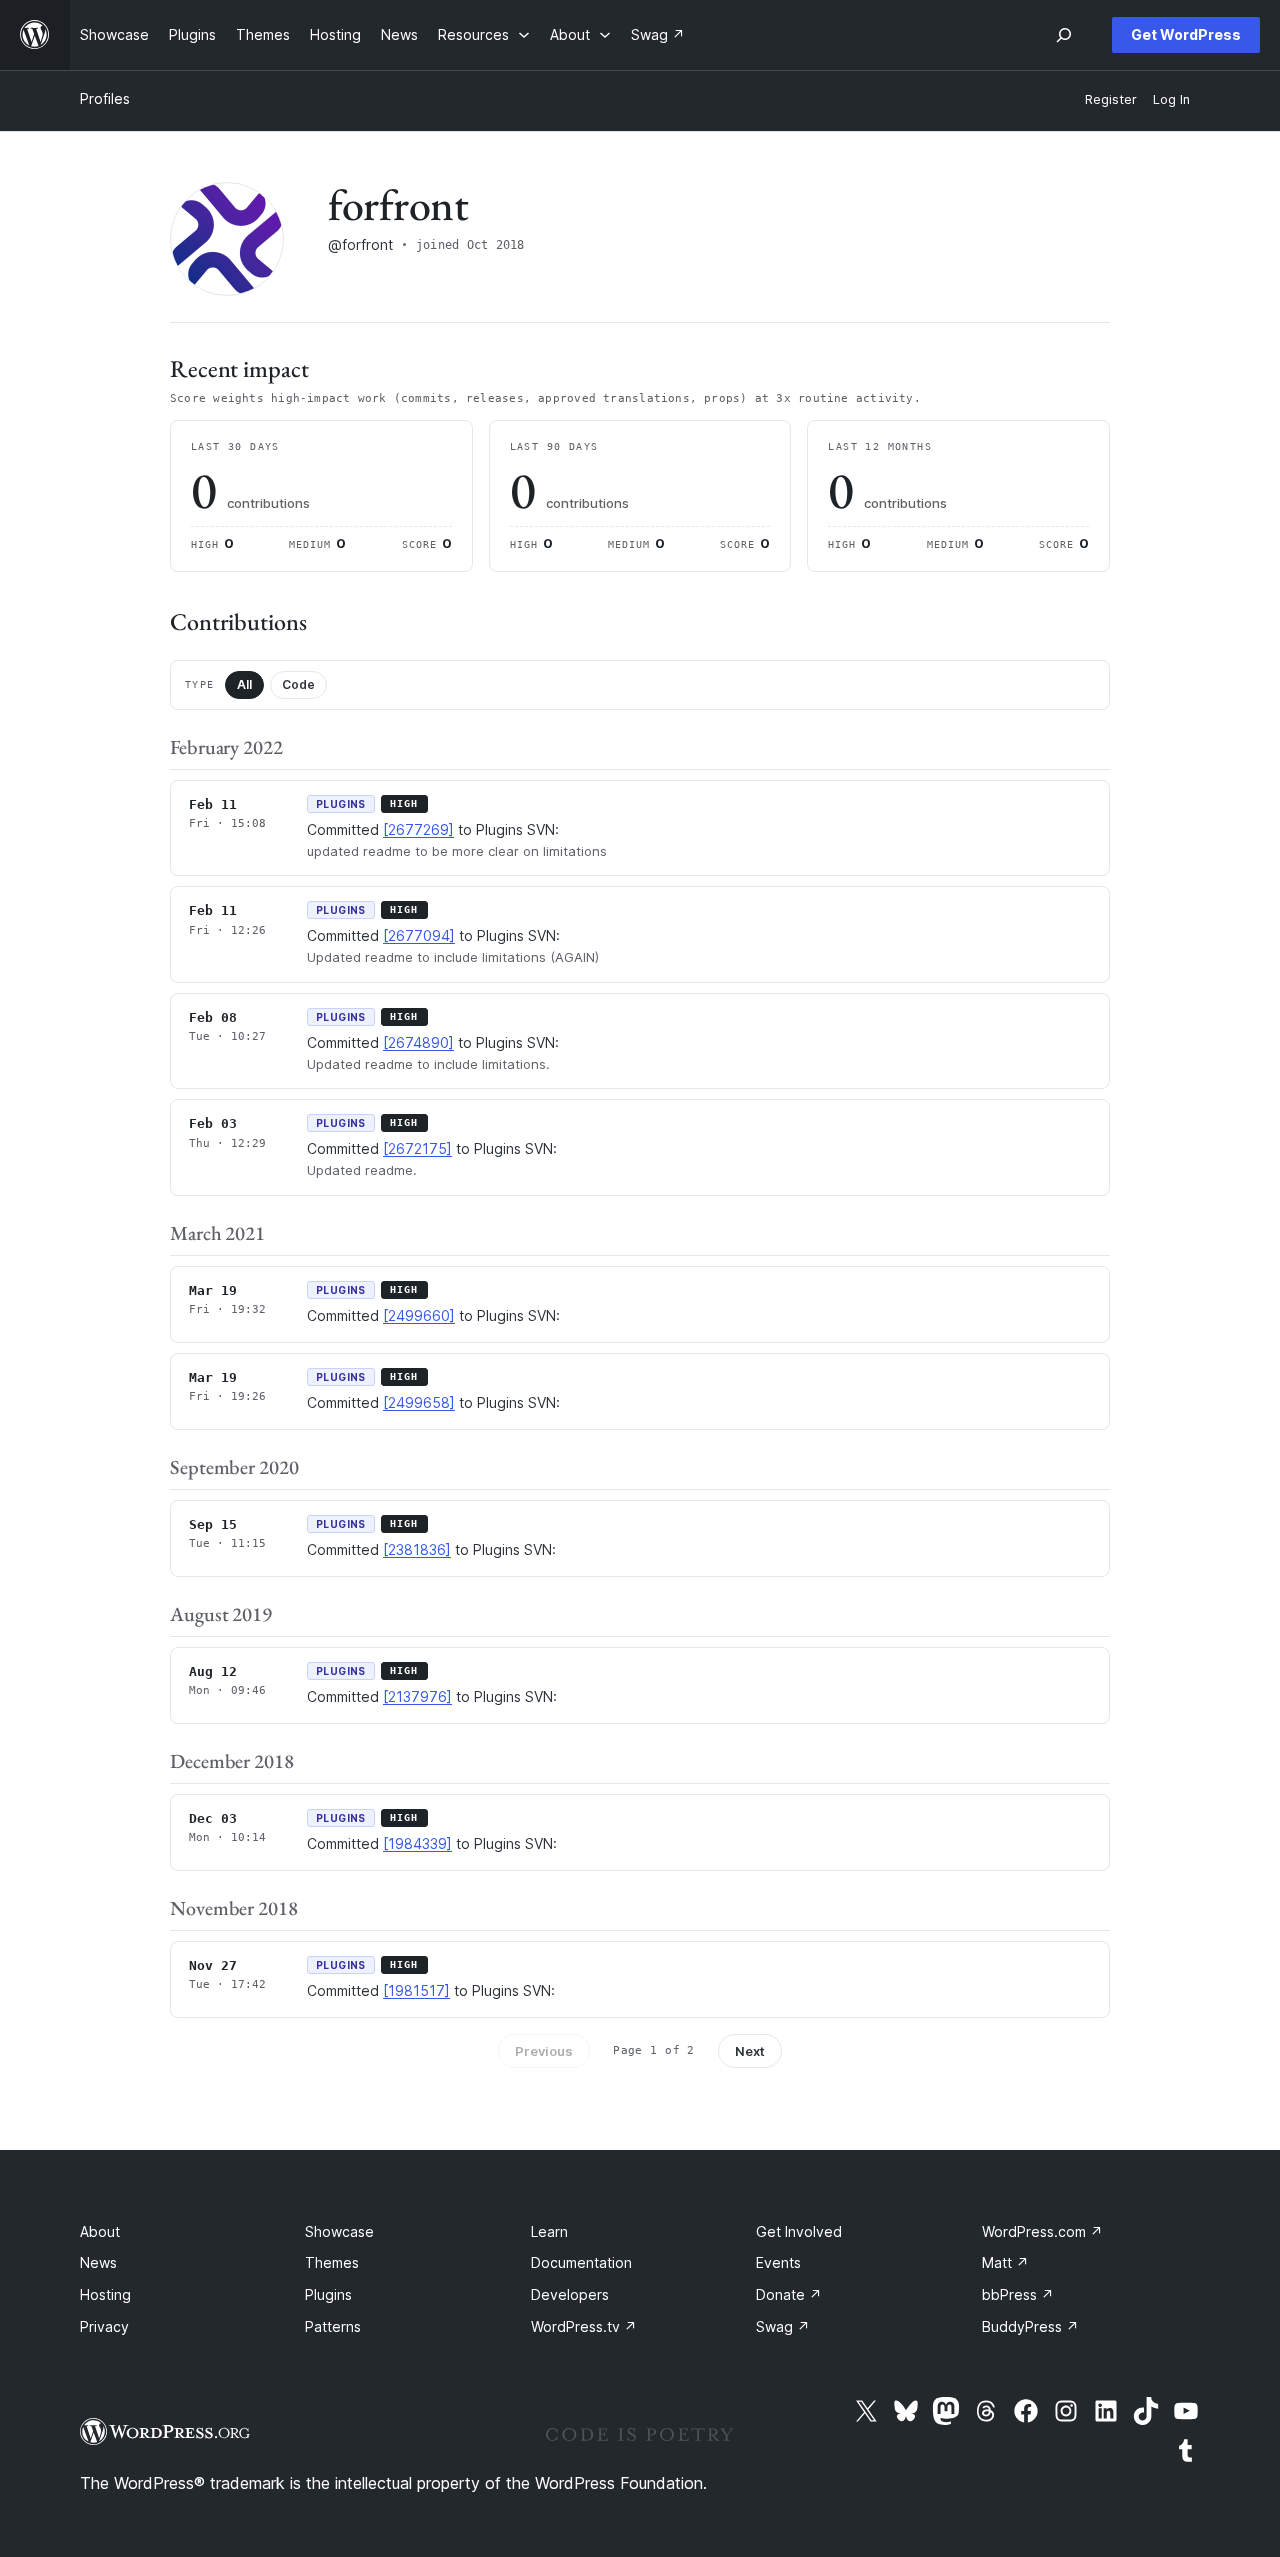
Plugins (328, 2294)
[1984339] (417, 1843)
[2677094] (419, 935)
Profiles (105, 98)
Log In (1171, 99)
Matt (1005, 2262)
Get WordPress (1186, 34)
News (98, 2262)
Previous (544, 2051)
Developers (570, 2294)
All (244, 684)
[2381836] (417, 1549)
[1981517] (416, 1990)
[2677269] (418, 829)
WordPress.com (1042, 2231)
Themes (332, 2262)
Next (750, 2051)
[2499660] (419, 1315)
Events (778, 2262)
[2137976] (417, 1696)
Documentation (581, 2262)
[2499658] (419, 1402)
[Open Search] (1064, 35)
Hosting (105, 2294)
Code (298, 684)
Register (1111, 99)
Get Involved (799, 2231)
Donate (789, 2294)
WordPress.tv (584, 2326)
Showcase (339, 2231)
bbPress (1018, 2294)
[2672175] (417, 1148)
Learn (549, 2231)
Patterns (333, 2326)
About (100, 2231)
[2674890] (418, 1042)
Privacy (104, 2326)
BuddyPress (1030, 2326)
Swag (783, 2326)
